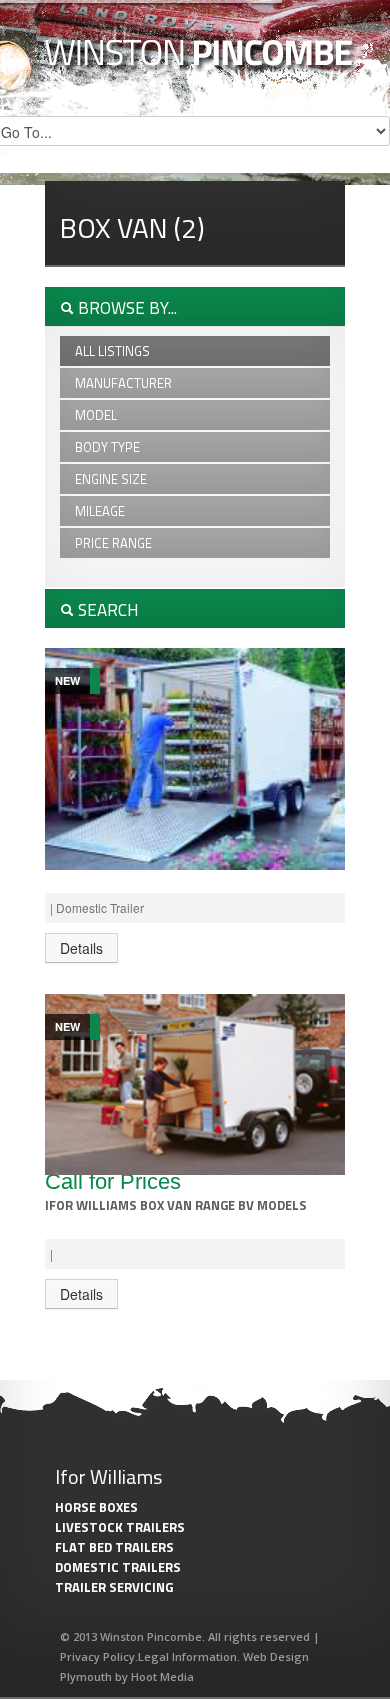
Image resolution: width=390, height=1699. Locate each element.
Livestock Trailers (120, 1527)
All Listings (112, 351)
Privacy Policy (97, 1656)
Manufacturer (123, 383)
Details (81, 948)
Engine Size (111, 479)
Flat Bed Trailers (114, 1547)
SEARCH (106, 610)
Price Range (113, 543)
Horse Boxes (96, 1507)
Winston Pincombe (202, 56)
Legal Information (187, 1656)
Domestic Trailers (118, 1567)
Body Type (107, 447)
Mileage (100, 511)
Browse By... (125, 308)
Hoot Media (162, 1676)
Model (96, 415)
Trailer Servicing (114, 1587)
